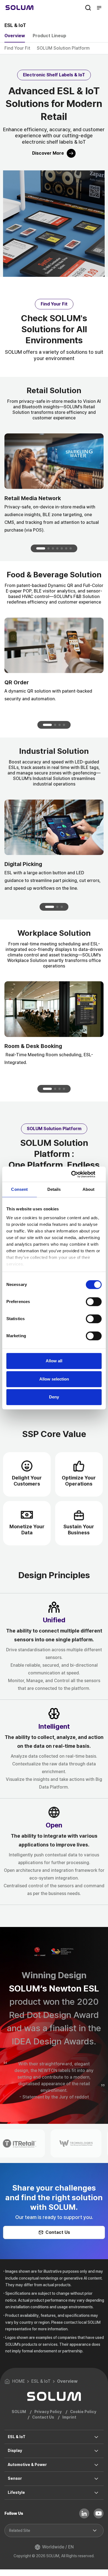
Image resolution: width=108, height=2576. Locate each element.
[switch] (94, 1302)
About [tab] (89, 1189)
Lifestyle (16, 2492)
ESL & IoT (17, 2437)
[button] (41, 548)
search (88, 8)
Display (15, 2451)
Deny (54, 1397)
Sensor (15, 2478)
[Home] (20, 8)
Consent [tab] (19, 1189)
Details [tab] (54, 1189)
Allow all (54, 1361)
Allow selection (54, 1379)
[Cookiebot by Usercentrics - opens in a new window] (78, 1174)
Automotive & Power (27, 2465)
